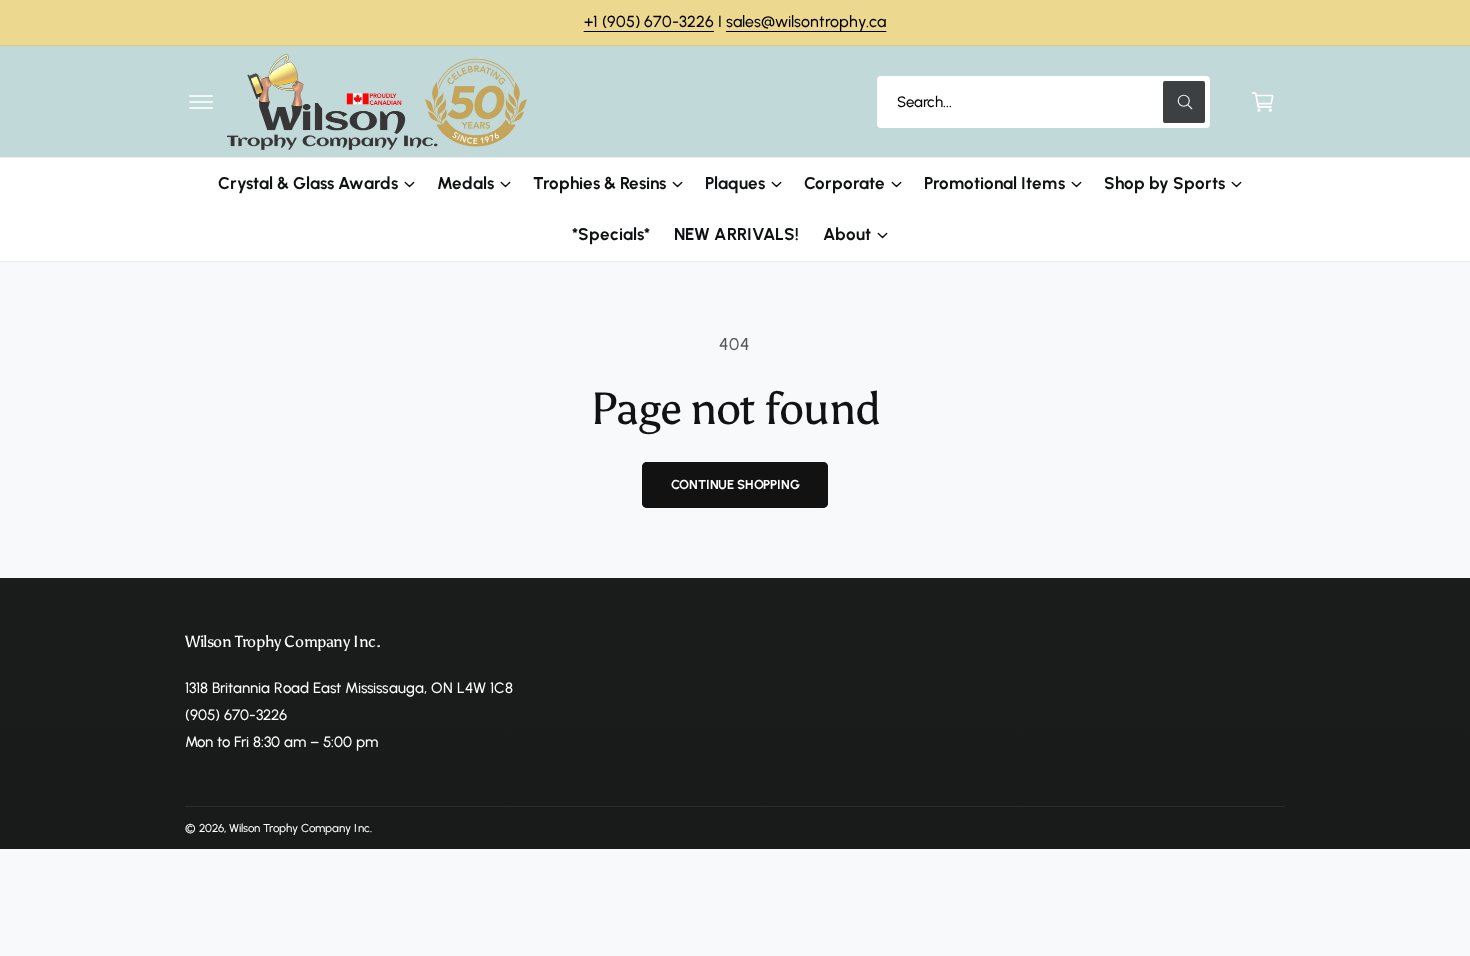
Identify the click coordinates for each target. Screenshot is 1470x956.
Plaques (735, 183)
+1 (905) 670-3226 (649, 21)
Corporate (844, 183)
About (847, 234)
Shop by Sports (1164, 183)
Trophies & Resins (599, 183)
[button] (201, 102)
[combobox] (1043, 102)
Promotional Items (994, 183)
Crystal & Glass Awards (307, 183)
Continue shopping (735, 484)
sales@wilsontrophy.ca (806, 21)
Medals (465, 183)
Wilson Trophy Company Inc (299, 828)
